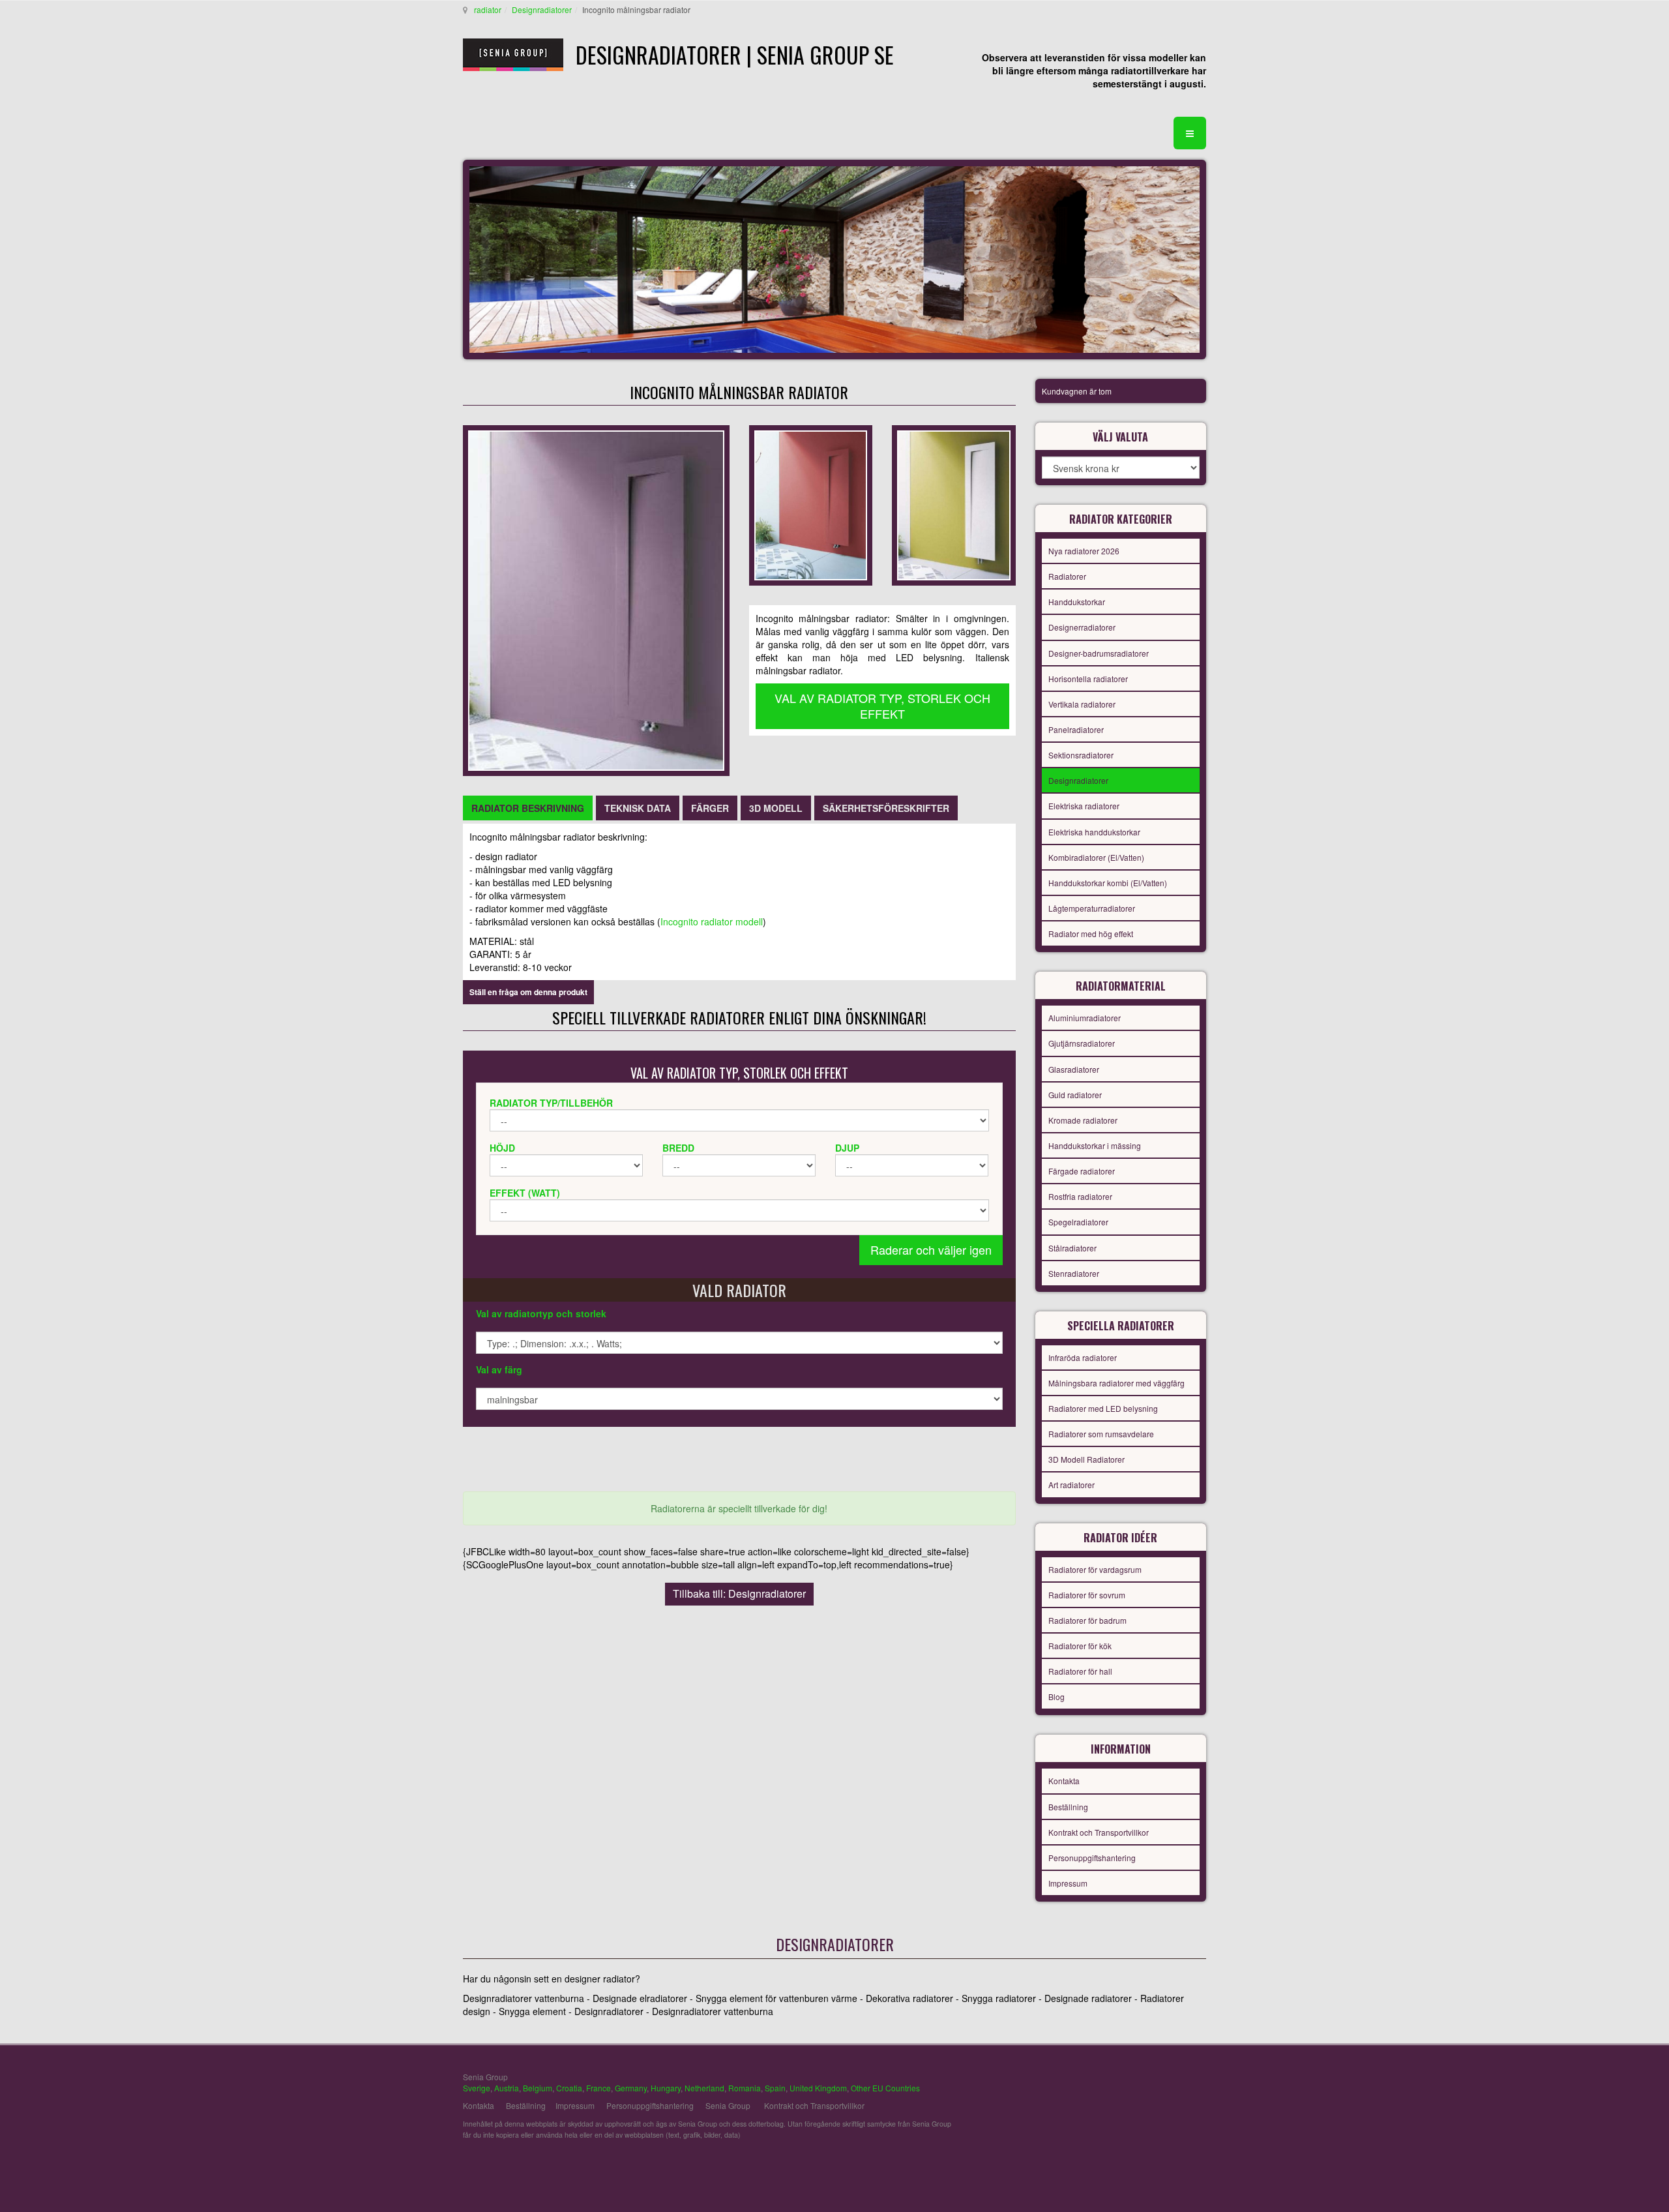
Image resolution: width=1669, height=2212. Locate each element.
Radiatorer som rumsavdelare (1101, 1434)
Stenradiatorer (1074, 1273)
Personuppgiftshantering (1092, 1858)
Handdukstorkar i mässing (1095, 1145)
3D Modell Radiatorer (1086, 1459)
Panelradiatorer (1076, 729)
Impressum (1068, 1883)
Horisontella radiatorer (1088, 679)
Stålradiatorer (1072, 1248)
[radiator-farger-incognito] (953, 504)
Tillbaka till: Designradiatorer (739, 1593)
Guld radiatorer (1075, 1095)
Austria (507, 2088)
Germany (631, 2088)
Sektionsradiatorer (1081, 755)
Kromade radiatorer (1083, 1120)
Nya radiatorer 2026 (1084, 551)
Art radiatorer (1071, 1485)
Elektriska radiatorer (1084, 806)
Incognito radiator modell (712, 921)
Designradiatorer (542, 9)
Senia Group (728, 2105)
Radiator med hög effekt (1091, 934)
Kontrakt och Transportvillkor (1099, 1832)
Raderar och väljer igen (931, 1249)
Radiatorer (1067, 576)
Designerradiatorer (1082, 627)
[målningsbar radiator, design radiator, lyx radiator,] (596, 599)
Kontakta (1064, 1781)
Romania (745, 2088)
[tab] (528, 808)
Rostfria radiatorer (1080, 1196)
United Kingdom (818, 2088)
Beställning (1068, 1807)
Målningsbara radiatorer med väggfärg (1116, 1383)
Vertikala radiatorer (1082, 704)
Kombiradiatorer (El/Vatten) (1096, 857)
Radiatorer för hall (1080, 1671)
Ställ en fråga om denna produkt (528, 992)
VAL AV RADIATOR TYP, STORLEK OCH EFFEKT (882, 706)
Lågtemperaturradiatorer (1092, 908)
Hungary (666, 2088)
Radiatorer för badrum (1087, 1620)
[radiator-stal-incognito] (811, 504)
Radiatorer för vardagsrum (1095, 1569)
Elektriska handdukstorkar (1094, 832)
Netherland (704, 2088)
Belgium (538, 2088)
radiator (488, 9)
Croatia (569, 2088)
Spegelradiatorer (1078, 1222)
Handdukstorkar (1077, 602)
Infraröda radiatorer (1083, 1357)
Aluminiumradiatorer (1085, 1018)
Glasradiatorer (1074, 1069)
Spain (775, 2088)
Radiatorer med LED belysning (1103, 1408)
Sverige (477, 2088)
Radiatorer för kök (1080, 1646)
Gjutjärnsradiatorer (1082, 1043)
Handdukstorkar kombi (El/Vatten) (1108, 883)
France (598, 2088)
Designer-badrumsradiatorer (1099, 653)
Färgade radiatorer (1082, 1171)
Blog (1056, 1696)
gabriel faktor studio (1156, 2084)
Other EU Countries (885, 2088)
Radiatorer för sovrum (1087, 1595)
